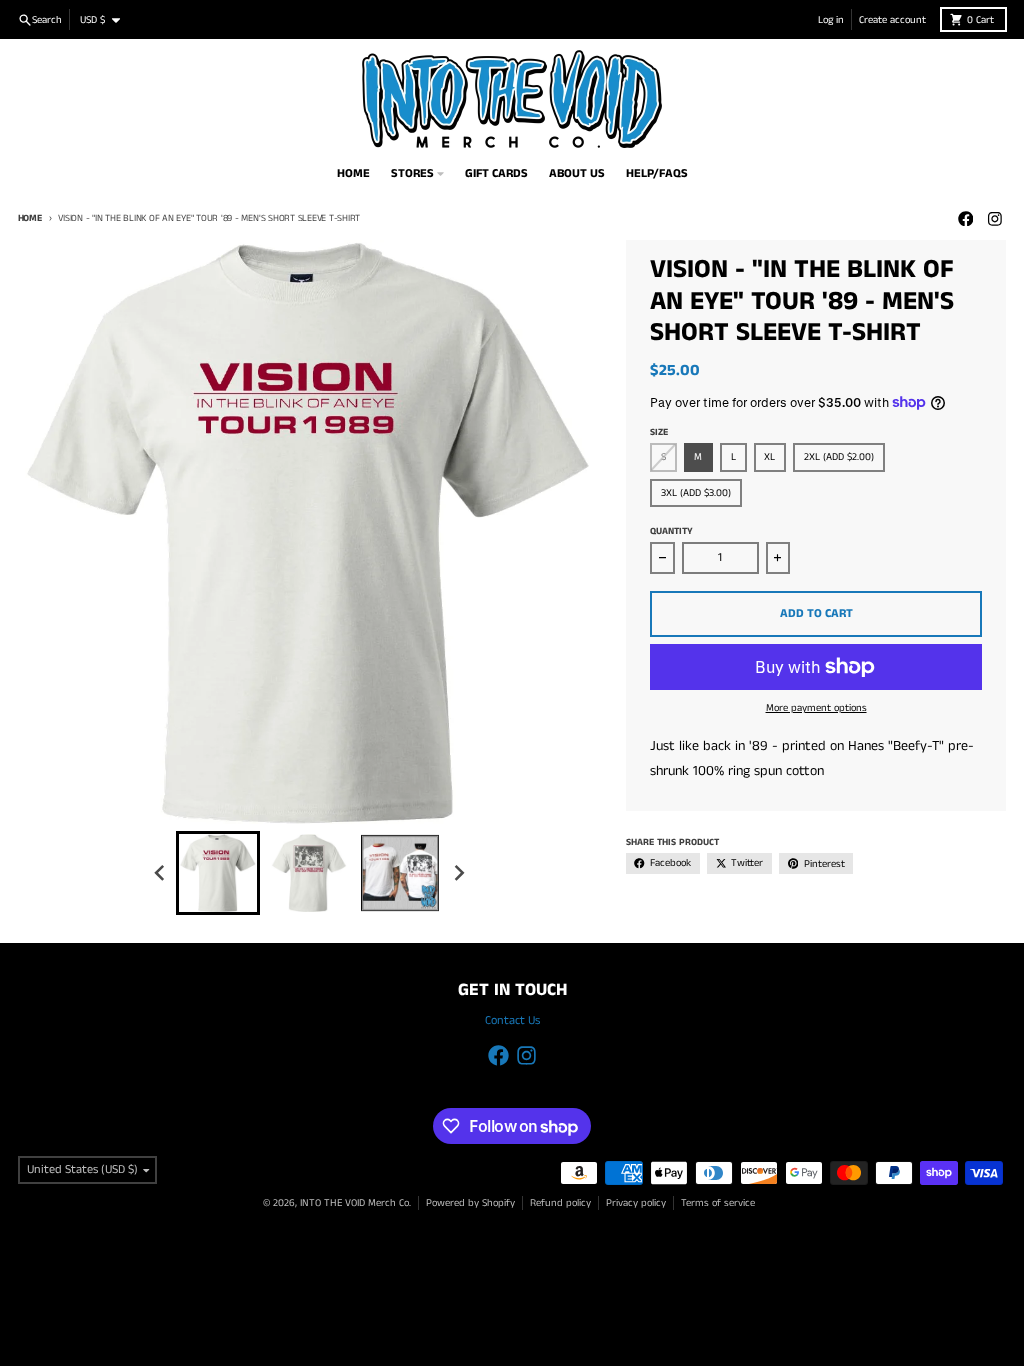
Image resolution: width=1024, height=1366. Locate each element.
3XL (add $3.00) (696, 493)
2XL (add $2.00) (839, 457)
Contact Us (512, 1020)
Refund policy (560, 1203)
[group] (218, 873)
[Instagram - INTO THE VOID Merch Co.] (995, 218)
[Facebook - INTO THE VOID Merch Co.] (965, 218)
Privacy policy (636, 1203)
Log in (831, 20)
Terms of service (718, 1203)
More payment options (816, 708)
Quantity (671, 531)
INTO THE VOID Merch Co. (355, 1203)
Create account (892, 20)
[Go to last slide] (160, 873)
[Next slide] (458, 873)
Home (30, 218)
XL (769, 457)
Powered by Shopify (470, 1203)
